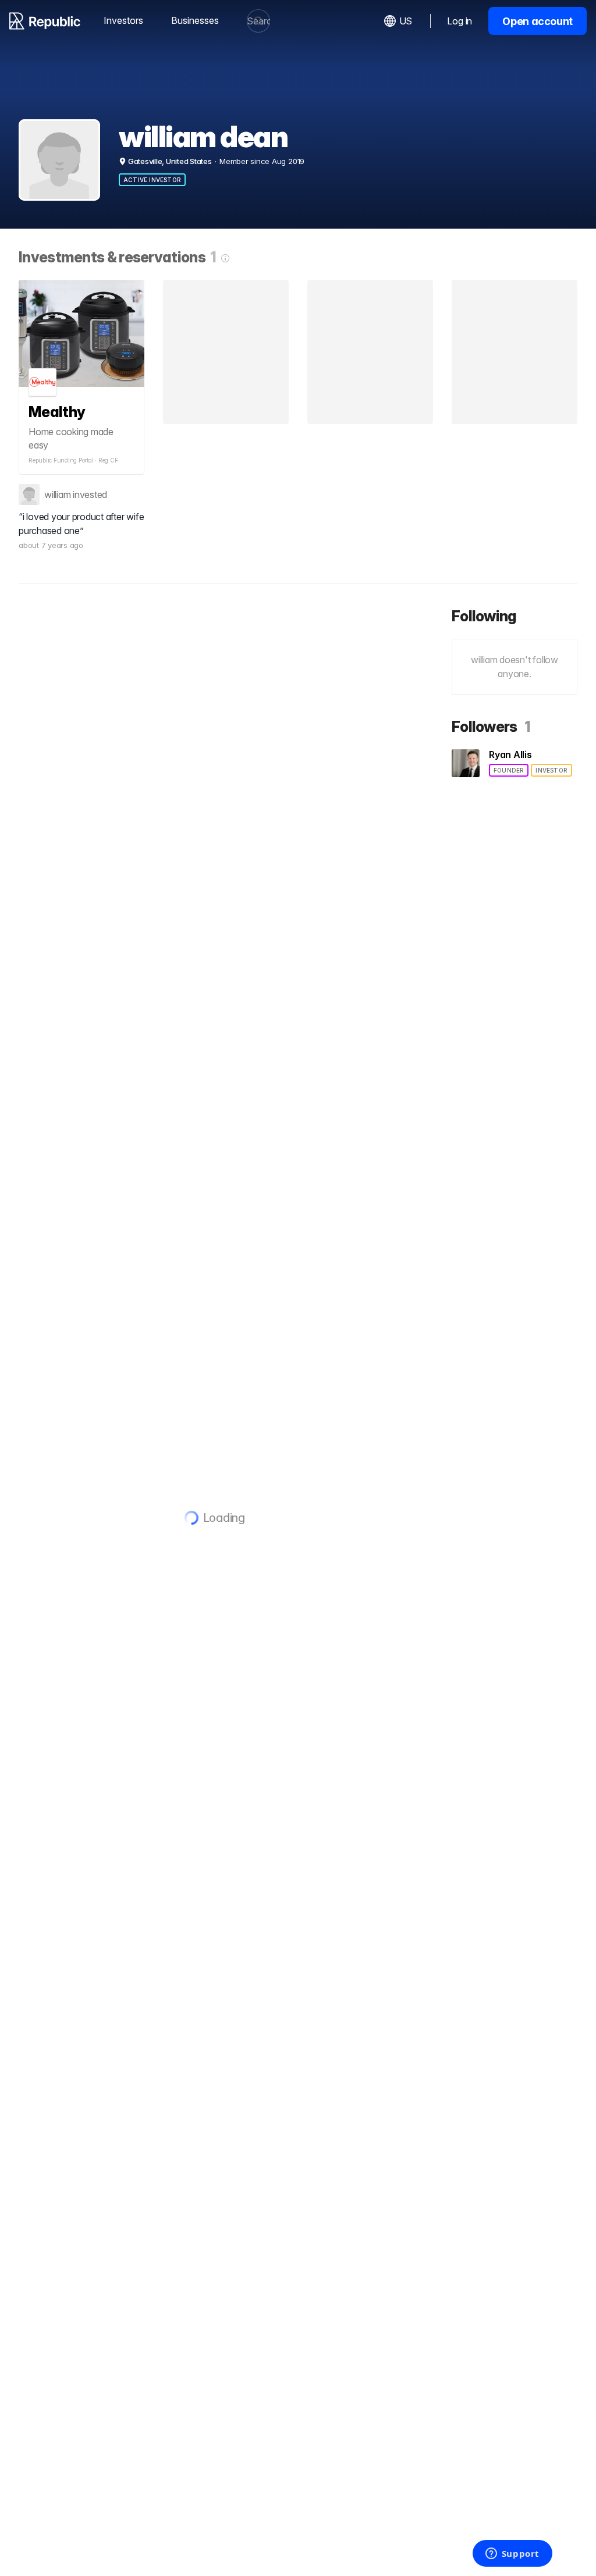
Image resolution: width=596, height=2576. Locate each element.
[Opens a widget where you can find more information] (512, 2554)
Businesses (195, 20)
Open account (538, 21)
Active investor (152, 180)
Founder (509, 770)
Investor (551, 770)
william (57, 494)
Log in (460, 21)
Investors (123, 20)
